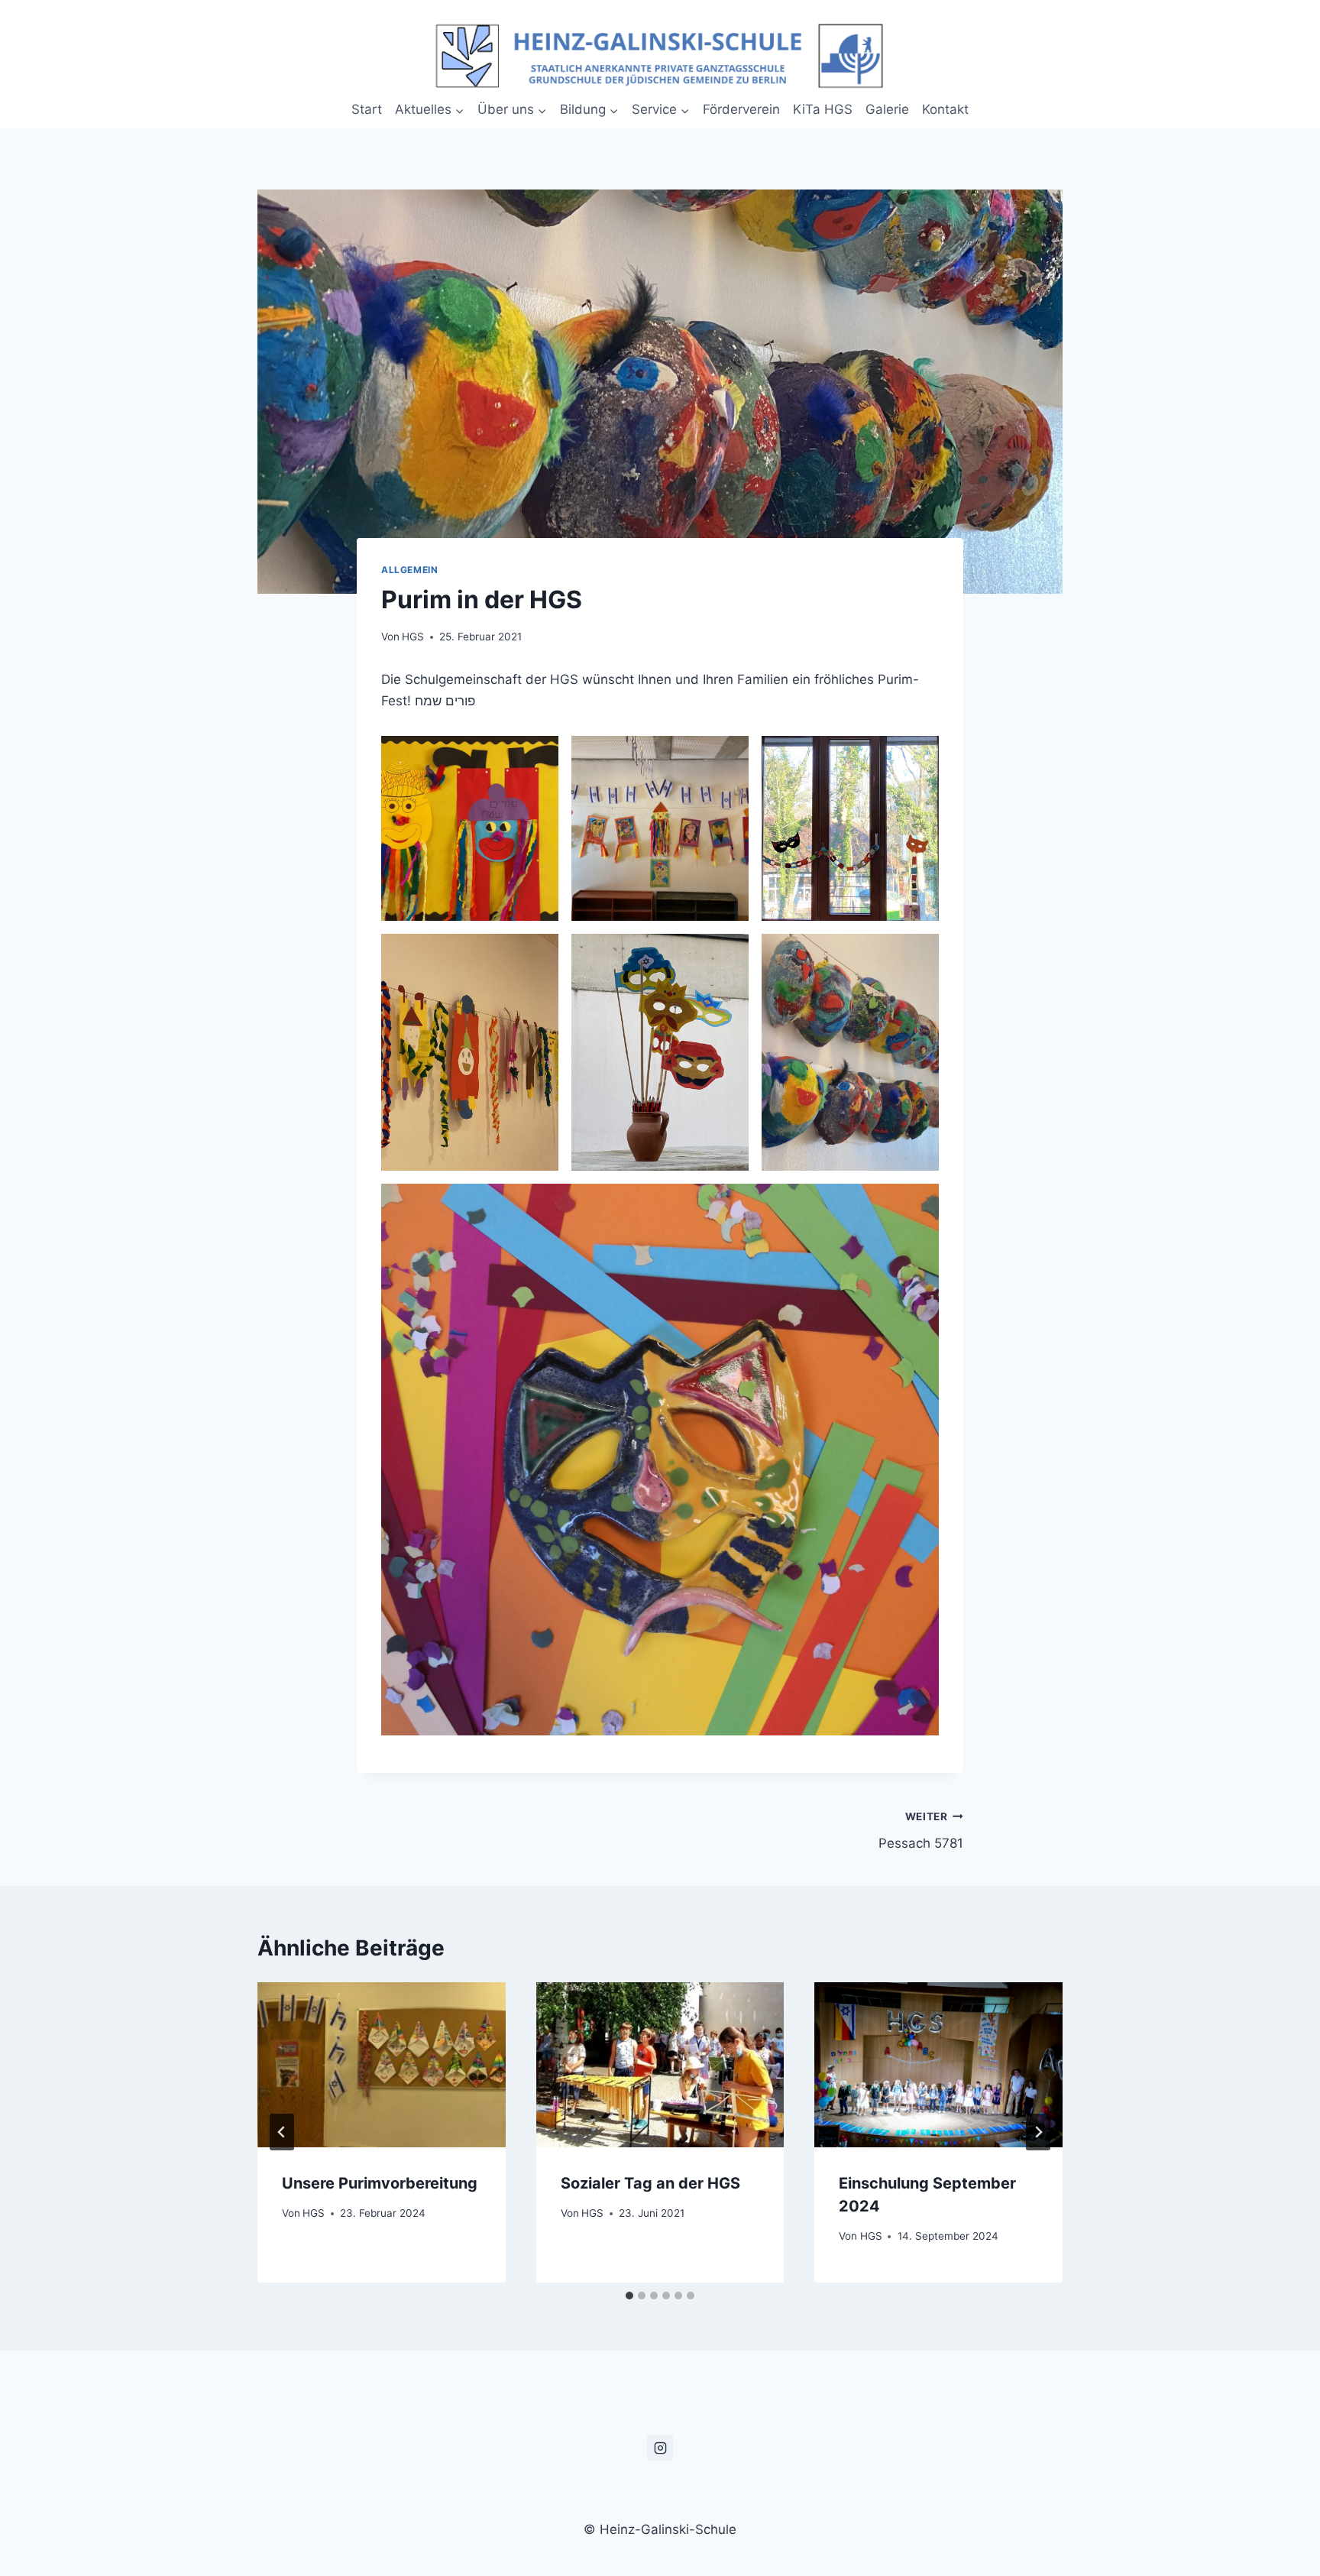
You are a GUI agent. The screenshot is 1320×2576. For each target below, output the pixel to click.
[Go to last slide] (282, 2132)
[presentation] (382, 2065)
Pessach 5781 (921, 1831)
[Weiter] (1038, 2132)
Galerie (887, 109)
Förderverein (741, 109)
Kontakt (945, 109)
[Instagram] (660, 2448)
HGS (413, 637)
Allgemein (409, 570)
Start (367, 109)
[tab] (629, 2296)
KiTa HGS (823, 109)
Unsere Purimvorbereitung (380, 2183)
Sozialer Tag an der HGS (650, 2183)
